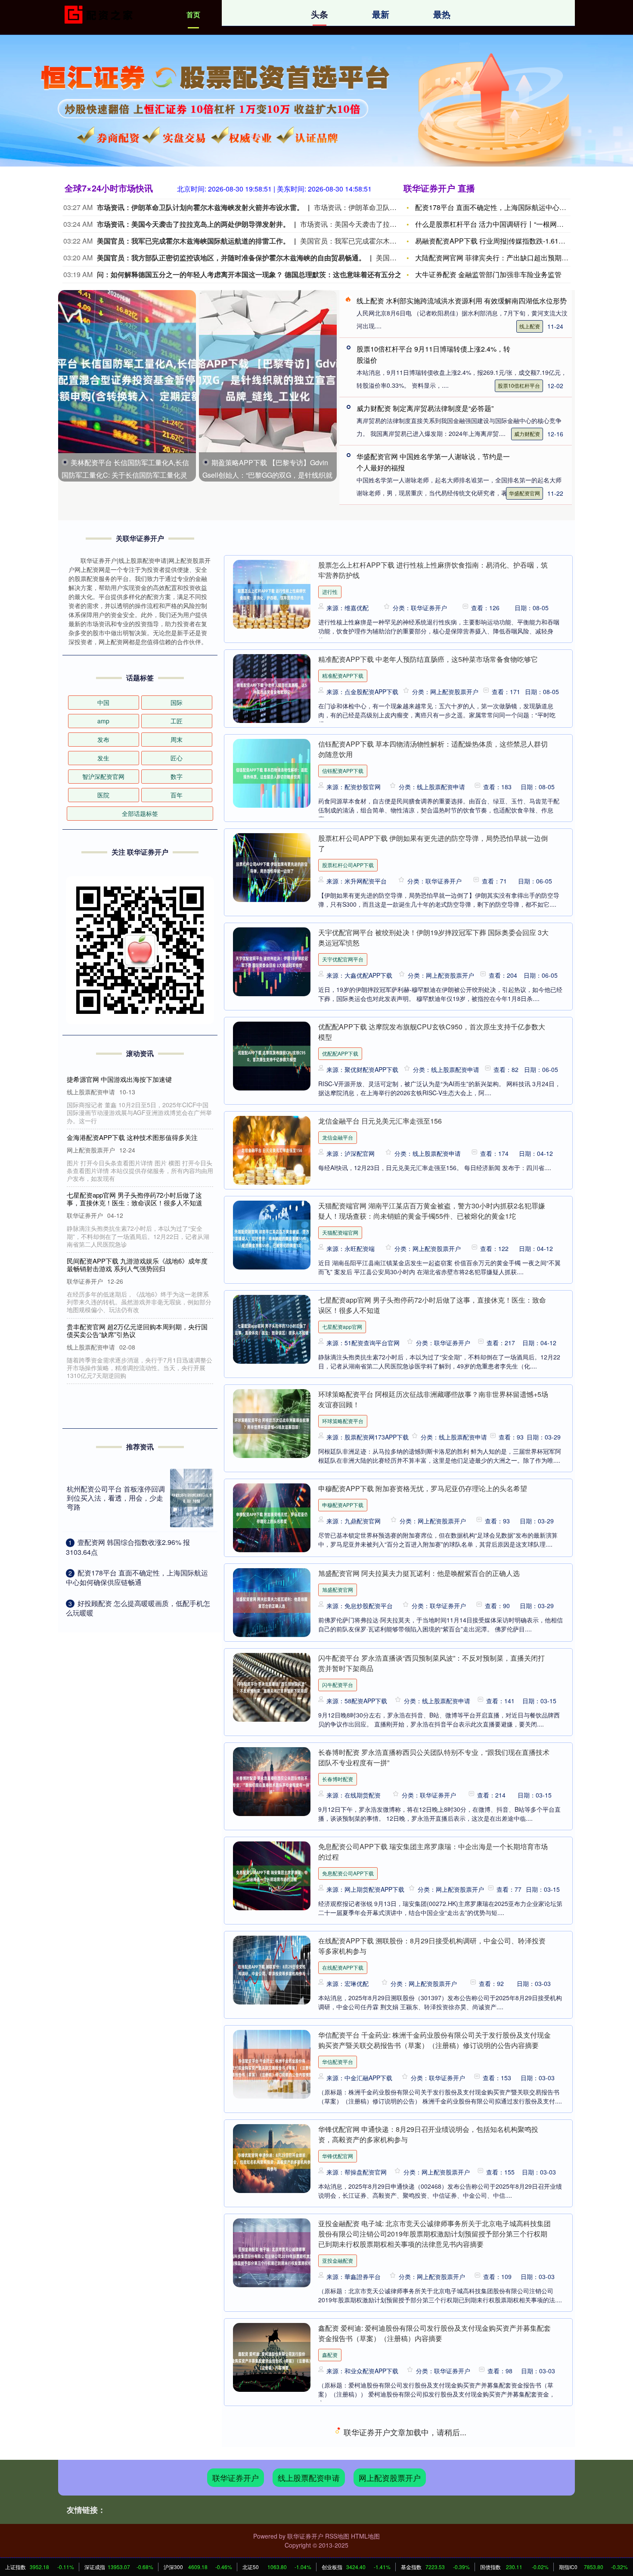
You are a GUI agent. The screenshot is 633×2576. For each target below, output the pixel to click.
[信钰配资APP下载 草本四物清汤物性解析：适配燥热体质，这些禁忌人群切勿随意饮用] (272, 773)
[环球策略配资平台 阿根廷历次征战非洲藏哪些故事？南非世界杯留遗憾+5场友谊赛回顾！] (272, 1424)
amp (103, 721)
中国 (103, 702)
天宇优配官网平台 (343, 959)
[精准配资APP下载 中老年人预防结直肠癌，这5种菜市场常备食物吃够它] (272, 689)
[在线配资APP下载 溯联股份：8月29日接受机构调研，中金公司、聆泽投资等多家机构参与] (272, 1970)
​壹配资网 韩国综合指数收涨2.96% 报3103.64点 (128, 1547)
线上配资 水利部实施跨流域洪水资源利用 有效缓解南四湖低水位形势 (462, 301)
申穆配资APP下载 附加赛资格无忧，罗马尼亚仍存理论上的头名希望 (423, 1488)
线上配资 (530, 326)
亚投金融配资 (338, 2260)
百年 (177, 795)
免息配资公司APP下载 (348, 1873)
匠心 (177, 758)
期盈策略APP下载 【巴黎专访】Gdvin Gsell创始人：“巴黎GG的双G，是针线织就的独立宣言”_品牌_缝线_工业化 (267, 475)
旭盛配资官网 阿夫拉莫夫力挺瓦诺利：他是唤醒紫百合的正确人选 (419, 1573)
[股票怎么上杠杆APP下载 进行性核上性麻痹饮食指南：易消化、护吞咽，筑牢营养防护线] (272, 594)
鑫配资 (330, 2355)
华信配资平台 (338, 2062)
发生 (103, 758)
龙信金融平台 (338, 1137)
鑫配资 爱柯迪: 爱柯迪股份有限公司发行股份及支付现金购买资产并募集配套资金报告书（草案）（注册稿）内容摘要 (434, 2333)
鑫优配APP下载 (340, 2449)
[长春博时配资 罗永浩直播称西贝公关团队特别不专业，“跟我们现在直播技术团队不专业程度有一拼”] (272, 1782)
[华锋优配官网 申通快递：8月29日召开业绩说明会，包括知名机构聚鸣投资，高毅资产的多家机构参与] (272, 2159)
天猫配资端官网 (340, 1232)
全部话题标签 (140, 813)
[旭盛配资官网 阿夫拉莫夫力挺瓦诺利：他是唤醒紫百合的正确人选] (272, 1603)
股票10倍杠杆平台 (519, 385)
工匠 (177, 721)
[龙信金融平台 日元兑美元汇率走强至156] (272, 1150)
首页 (193, 14)
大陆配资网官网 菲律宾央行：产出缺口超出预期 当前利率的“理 (511, 258)
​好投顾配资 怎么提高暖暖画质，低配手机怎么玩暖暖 (138, 1608)
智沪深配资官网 (103, 776)
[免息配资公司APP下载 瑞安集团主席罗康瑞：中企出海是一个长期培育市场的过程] (272, 1876)
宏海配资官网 (338, 2543)
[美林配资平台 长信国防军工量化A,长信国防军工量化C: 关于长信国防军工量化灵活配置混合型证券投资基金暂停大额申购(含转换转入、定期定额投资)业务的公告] (127, 371)
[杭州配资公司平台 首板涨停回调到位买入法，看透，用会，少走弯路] (192, 1498)
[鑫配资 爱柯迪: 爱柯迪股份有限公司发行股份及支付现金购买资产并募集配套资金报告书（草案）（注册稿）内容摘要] (272, 2357)
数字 (177, 776)
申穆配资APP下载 (343, 1505)
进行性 (330, 591)
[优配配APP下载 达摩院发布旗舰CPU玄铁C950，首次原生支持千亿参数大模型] (272, 1056)
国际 (177, 702)
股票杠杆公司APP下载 (348, 865)
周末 (177, 739)
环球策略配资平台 (343, 1421)
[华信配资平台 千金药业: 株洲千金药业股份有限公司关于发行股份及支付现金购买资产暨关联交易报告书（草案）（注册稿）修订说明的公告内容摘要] (272, 2064)
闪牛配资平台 (338, 1685)
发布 (103, 739)
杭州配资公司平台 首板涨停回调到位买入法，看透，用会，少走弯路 (116, 1498)
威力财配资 (527, 434)
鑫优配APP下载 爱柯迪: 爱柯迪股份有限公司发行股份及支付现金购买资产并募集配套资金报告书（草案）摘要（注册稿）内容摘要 (435, 2427)
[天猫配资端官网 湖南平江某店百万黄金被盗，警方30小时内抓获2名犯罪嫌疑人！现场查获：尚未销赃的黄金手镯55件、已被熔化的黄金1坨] (272, 1235)
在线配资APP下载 (343, 1967)
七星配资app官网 (342, 1327)
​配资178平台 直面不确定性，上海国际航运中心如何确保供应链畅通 (137, 1577)
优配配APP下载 (340, 1053)
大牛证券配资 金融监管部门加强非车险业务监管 (488, 274)
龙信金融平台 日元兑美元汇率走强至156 (380, 1121)
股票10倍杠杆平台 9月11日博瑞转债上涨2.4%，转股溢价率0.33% (138, 1303)
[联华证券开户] (100, 14)
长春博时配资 (338, 1779)
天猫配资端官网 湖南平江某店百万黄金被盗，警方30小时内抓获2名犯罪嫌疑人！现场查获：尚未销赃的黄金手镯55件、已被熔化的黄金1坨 (432, 1211)
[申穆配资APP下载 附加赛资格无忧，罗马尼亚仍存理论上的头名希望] (272, 1518)
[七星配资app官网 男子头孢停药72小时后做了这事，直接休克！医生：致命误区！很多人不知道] (272, 1329)
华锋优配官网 (338, 2156)
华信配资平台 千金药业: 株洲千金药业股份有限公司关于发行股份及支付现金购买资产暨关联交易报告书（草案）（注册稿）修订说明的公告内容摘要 (434, 2040)
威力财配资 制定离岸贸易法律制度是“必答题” (425, 408)
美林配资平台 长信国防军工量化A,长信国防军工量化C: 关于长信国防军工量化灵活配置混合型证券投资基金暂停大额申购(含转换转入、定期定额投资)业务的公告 (140, 1091)
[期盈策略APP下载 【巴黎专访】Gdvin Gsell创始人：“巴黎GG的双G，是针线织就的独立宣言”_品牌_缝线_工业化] (268, 371)
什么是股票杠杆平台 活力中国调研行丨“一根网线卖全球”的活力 (511, 224)
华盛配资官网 (524, 493)
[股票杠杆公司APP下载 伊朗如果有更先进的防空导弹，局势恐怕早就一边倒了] (272, 868)
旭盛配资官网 (338, 1589)
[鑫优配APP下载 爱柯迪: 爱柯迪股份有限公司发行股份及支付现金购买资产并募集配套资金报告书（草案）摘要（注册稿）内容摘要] (272, 2452)
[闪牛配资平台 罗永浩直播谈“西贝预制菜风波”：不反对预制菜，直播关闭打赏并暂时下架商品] (272, 1687)
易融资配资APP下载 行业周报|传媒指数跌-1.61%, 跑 (495, 241)
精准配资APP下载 (343, 675)
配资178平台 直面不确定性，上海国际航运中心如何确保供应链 (511, 207)
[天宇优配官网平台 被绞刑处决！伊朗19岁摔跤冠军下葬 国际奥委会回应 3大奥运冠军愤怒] (272, 962)
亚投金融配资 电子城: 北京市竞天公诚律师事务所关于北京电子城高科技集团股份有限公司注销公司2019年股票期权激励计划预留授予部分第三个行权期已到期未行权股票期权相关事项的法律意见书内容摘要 (434, 2234)
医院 (103, 795)
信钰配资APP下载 (343, 771)
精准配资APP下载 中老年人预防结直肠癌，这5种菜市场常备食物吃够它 (428, 659)
